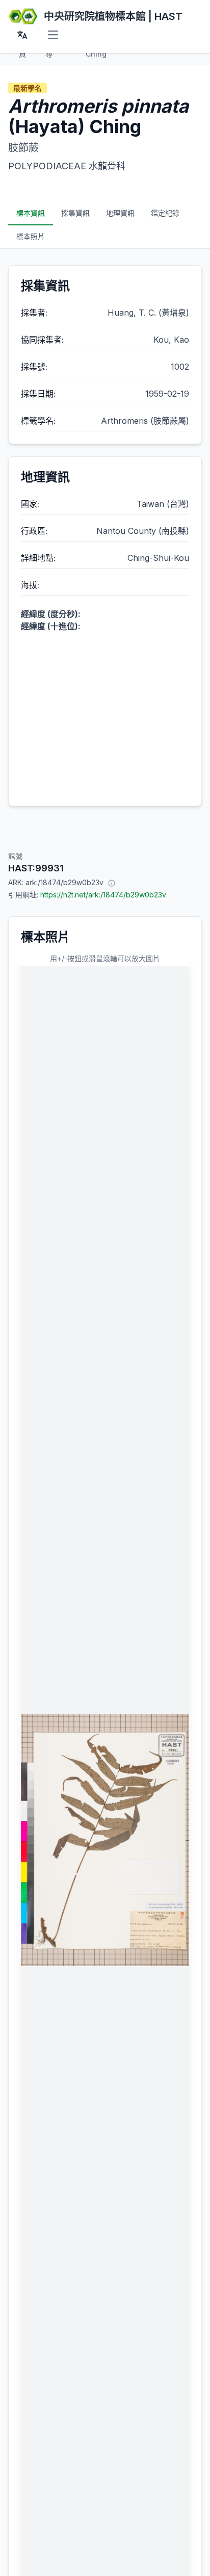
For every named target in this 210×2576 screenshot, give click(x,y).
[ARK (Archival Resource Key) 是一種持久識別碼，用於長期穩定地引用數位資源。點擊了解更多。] (112, 883)
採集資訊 (75, 213)
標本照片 (31, 236)
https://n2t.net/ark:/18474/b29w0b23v (103, 895)
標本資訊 (31, 213)
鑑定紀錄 (165, 213)
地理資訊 (120, 213)
